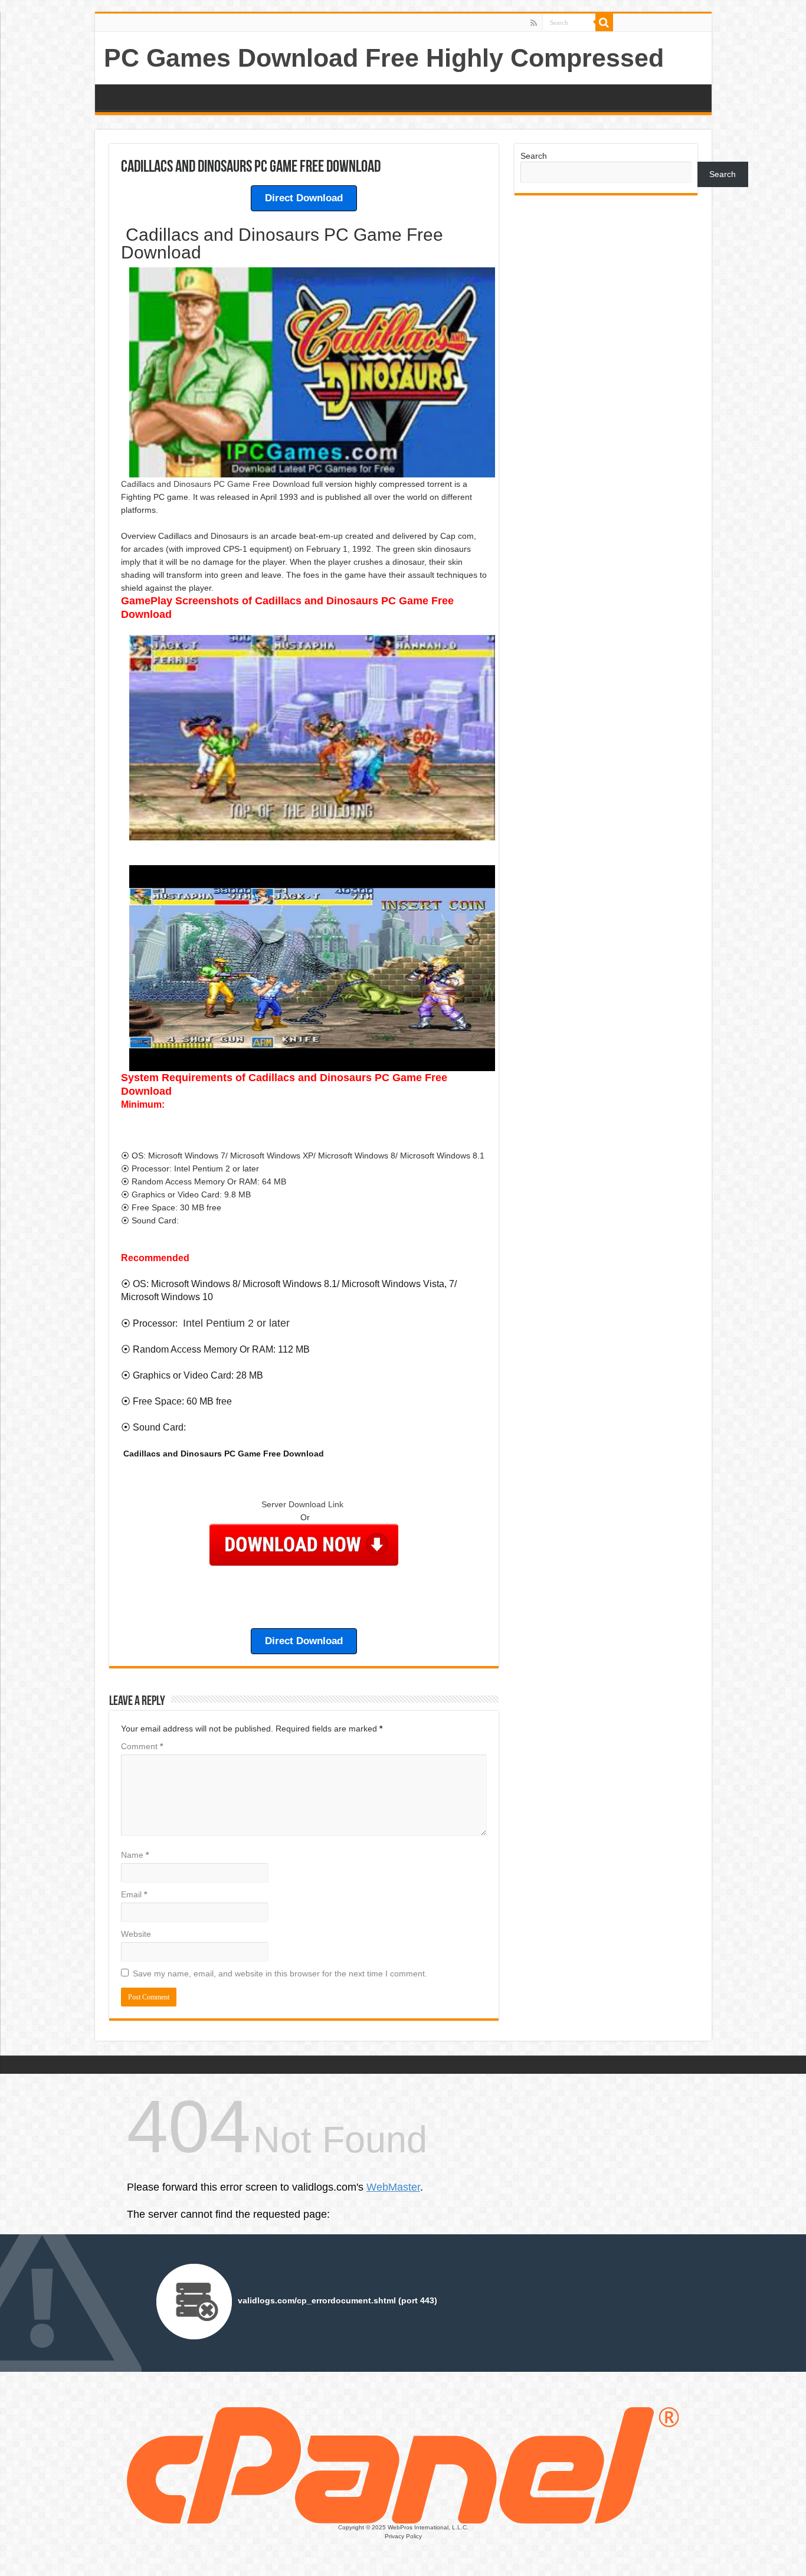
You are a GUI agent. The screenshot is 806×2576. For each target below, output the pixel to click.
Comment (142, 1746)
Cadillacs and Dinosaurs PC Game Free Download (215, 484)
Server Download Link (304, 1504)
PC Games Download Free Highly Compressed (384, 58)
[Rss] (534, 23)
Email (134, 1894)
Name (135, 1855)
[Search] (604, 22)
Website (136, 1934)
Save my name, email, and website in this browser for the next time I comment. (280, 1973)
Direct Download (304, 198)
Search (534, 156)
